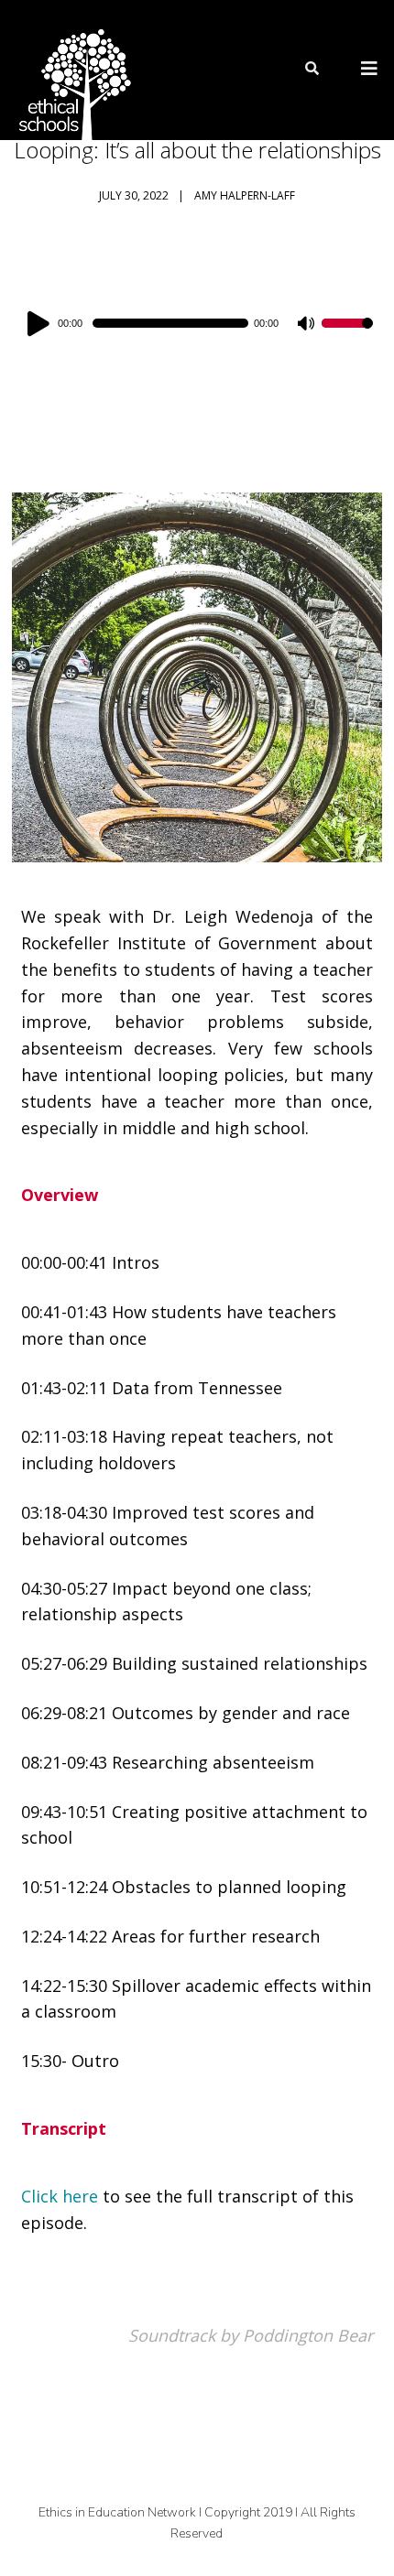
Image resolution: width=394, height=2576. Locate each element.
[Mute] (307, 325)
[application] (197, 323)
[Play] (41, 323)
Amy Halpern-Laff (245, 195)
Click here (60, 2196)
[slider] (347, 335)
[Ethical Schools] (71, 70)
